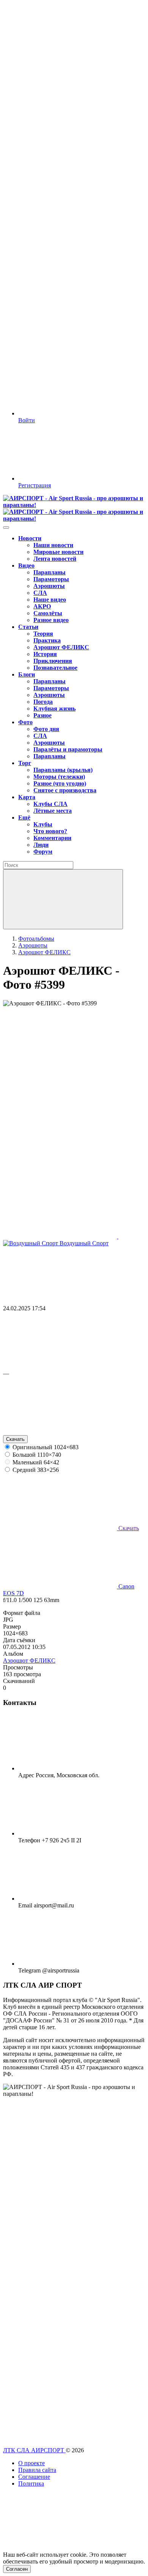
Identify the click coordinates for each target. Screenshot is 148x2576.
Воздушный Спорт (84, 1243)
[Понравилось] (60, 1367)
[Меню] (6, 527)
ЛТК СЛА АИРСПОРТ (34, 2450)
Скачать (15, 1439)
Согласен (17, 2569)
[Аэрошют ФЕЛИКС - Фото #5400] (60, 1178)
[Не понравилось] (60, 1432)
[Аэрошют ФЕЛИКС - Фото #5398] (61, 1236)
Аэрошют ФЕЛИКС (29, 1661)
